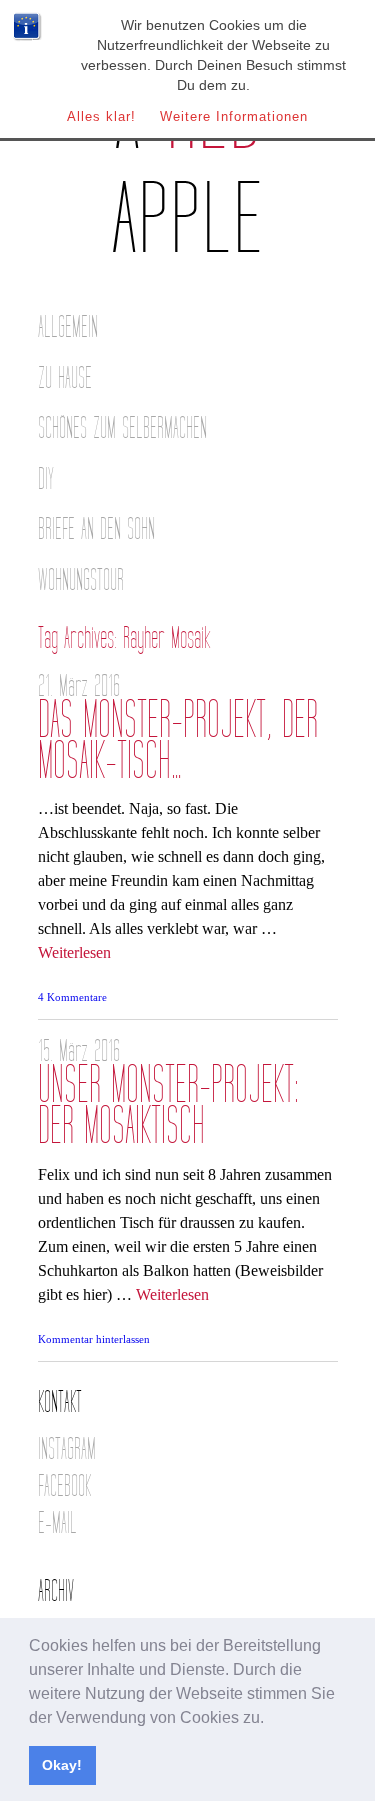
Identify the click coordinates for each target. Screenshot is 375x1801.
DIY (46, 479)
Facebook (64, 1486)
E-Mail (57, 1523)
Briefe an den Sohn (96, 529)
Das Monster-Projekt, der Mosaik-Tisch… (178, 741)
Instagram (67, 1449)
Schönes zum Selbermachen (122, 428)
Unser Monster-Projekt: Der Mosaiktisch (168, 1106)
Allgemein (68, 327)
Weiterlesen (74, 952)
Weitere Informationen (234, 116)
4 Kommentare (72, 997)
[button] (271, 1719)
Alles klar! (101, 116)
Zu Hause (65, 378)
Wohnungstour (81, 580)
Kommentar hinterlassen (94, 1339)
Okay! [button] (62, 1765)
